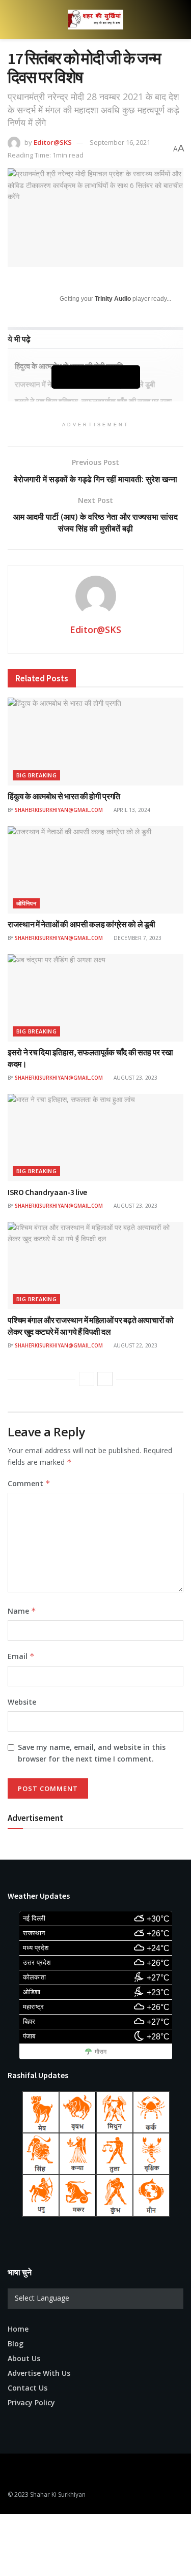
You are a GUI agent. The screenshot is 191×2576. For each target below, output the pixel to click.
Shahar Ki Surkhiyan (58, 2494)
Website (22, 1702)
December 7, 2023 (137, 938)
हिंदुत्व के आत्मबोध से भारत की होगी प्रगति (64, 796)
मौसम (101, 2052)
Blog (16, 2344)
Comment (29, 1483)
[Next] (105, 1379)
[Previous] (87, 1379)
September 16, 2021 (120, 142)
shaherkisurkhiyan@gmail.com (59, 810)
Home (18, 2329)
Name (22, 1611)
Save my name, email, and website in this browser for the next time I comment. (92, 1753)
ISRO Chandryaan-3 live (47, 1192)
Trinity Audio (113, 299)
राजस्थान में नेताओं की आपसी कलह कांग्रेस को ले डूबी (81, 924)
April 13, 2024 (131, 810)
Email (21, 1656)
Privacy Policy (31, 2402)
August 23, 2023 (135, 1078)
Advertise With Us (39, 2373)
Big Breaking (36, 775)
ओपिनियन (26, 903)
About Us (24, 2358)
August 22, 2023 (135, 1345)
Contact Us (28, 2388)
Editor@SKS (53, 142)
